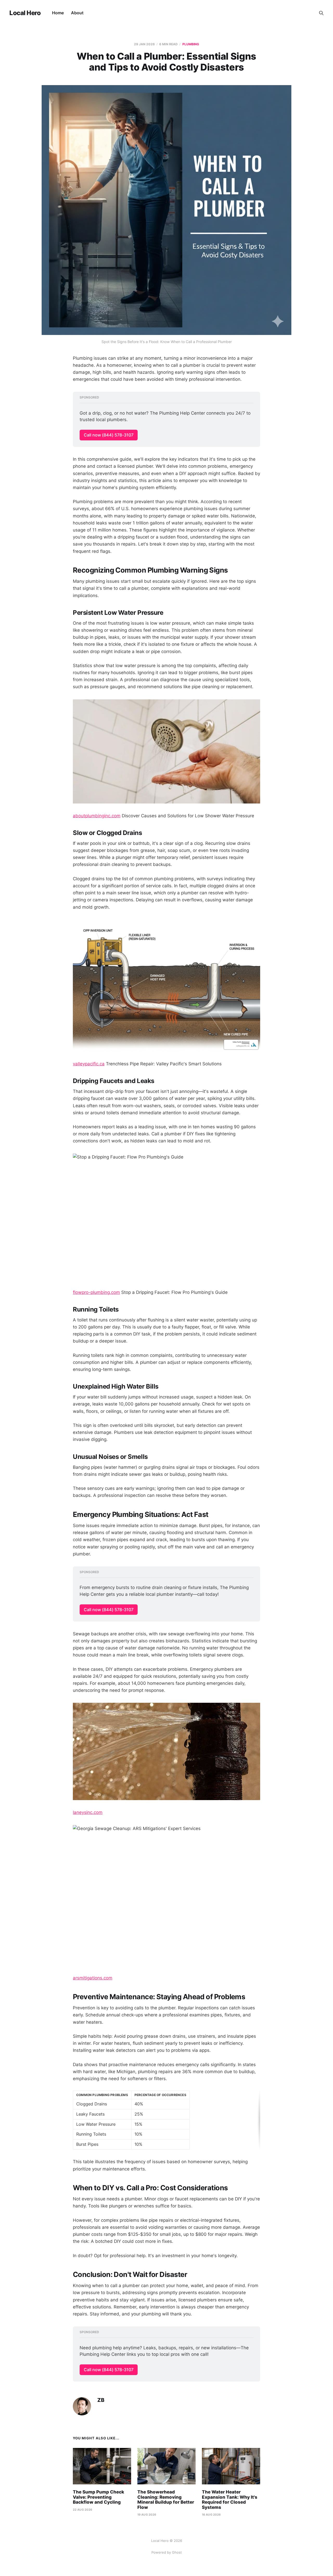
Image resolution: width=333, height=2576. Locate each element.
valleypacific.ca (89, 1064)
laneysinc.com (88, 1812)
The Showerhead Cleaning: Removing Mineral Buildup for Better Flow (166, 2500)
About (77, 13)
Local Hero (25, 13)
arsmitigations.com (93, 1978)
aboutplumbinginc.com (97, 816)
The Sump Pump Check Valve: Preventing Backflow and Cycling (98, 2497)
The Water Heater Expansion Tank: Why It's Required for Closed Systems (230, 2500)
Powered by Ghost (167, 2552)
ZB (101, 2400)
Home (58, 13)
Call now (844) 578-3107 (109, 435)
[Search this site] (321, 13)
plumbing (191, 44)
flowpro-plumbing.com (96, 1292)
